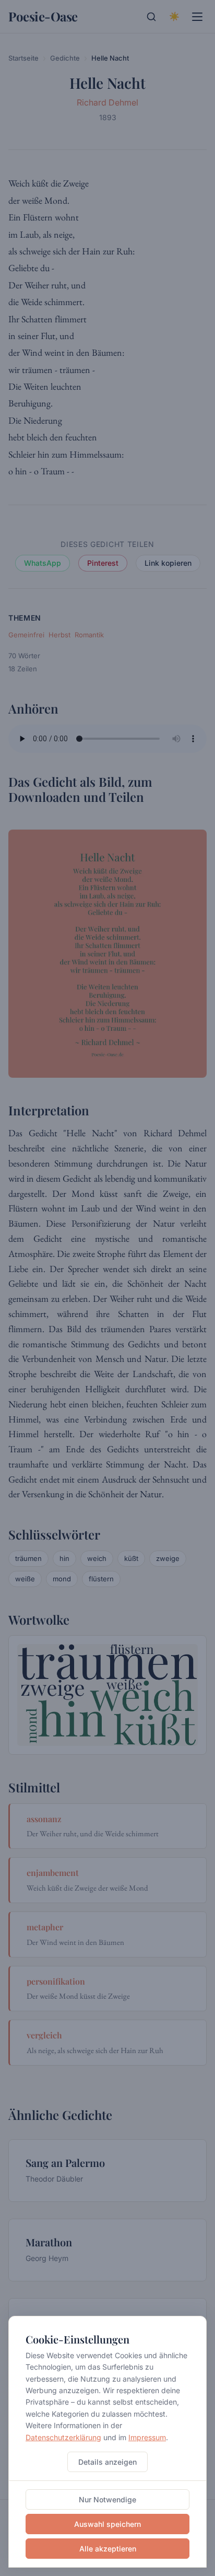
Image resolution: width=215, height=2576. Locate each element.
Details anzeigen (107, 2462)
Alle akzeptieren (108, 2549)
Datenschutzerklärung (63, 2437)
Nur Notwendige (107, 2499)
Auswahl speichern (107, 2524)
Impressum (147, 2437)
